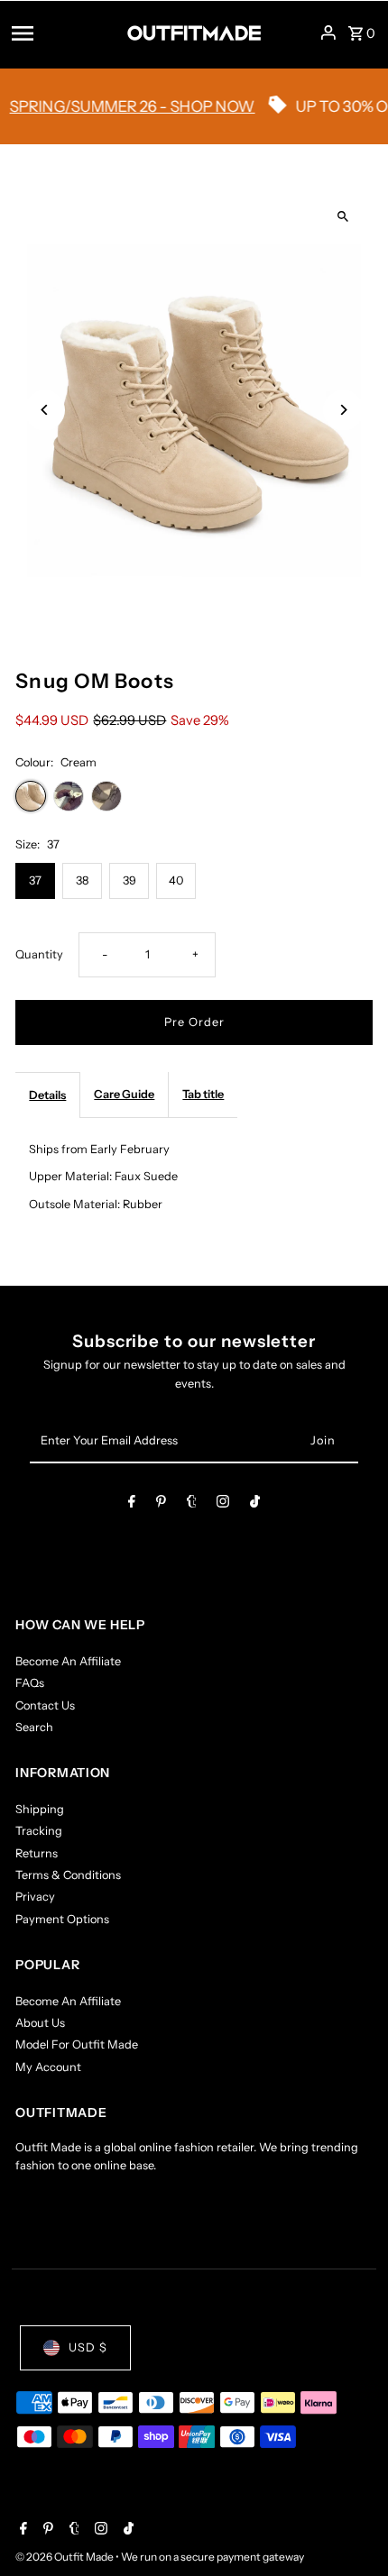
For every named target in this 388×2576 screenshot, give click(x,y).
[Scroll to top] (350, 2529)
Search (34, 1727)
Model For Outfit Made (77, 2044)
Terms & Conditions (68, 1875)
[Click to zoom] (343, 217)
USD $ (88, 2347)
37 (35, 880)
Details (47, 1095)
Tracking (39, 1831)
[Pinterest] (161, 1504)
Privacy (35, 1897)
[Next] (343, 410)
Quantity (39, 954)
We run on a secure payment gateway (212, 2557)
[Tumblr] (192, 1504)
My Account (48, 2067)
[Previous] (45, 410)
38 (82, 880)
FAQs (30, 1683)
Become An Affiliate (68, 1661)
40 (176, 880)
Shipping (40, 1809)
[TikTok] (255, 1504)
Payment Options (62, 1919)
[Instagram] (223, 1504)
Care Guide (124, 1094)
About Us (40, 2023)
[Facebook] (132, 1504)
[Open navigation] (63, 32)
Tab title (203, 1094)
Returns (37, 1853)
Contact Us (45, 1705)
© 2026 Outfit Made (65, 2557)
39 (129, 880)
